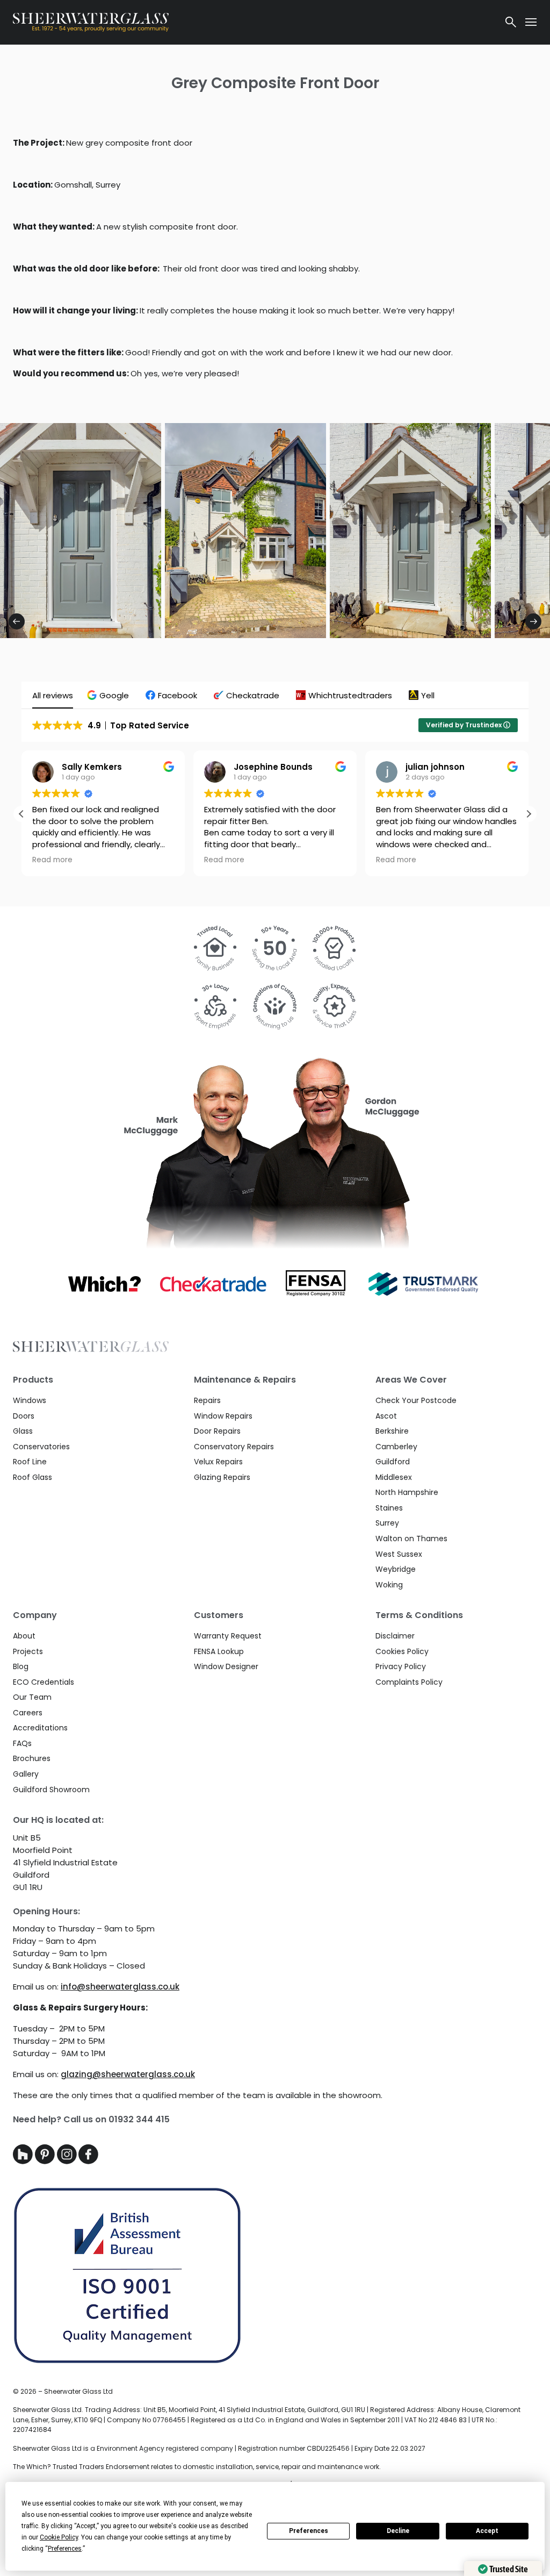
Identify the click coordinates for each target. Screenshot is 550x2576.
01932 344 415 (139, 2119)
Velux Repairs (218, 1462)
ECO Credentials (44, 1682)
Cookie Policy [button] (59, 2537)
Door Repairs (217, 1431)
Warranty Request (228, 1636)
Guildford (393, 1462)
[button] (109, 695)
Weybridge (396, 1569)
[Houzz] (24, 2161)
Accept (487, 2531)
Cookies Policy (402, 1651)
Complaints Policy (409, 1682)
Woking (389, 1585)
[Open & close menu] (531, 22)
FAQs (22, 1743)
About (24, 1636)
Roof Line (30, 1462)
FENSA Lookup (219, 1651)
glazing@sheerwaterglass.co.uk (128, 2074)
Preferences (309, 2531)
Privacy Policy (401, 1666)
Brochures (32, 1758)
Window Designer (226, 1666)
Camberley (396, 1447)
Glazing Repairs (222, 1477)
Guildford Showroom (51, 1790)
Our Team (32, 1697)
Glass (23, 1431)
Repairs (207, 1400)
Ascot (386, 1416)
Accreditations (40, 1728)
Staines (389, 1508)
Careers (28, 1713)
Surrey (387, 1523)
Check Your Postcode (416, 1400)
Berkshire (392, 1431)
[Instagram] (68, 2161)
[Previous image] (17, 621)
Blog (21, 1666)
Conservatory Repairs (234, 1447)
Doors (24, 1416)
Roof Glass (32, 1477)
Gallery (26, 1774)
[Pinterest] (46, 2161)
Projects (28, 1651)
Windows (30, 1400)
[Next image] (533, 621)
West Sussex (399, 1554)
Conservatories (41, 1447)
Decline (398, 2531)
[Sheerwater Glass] (253, 22)
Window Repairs (223, 1416)
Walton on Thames (411, 1539)
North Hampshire (407, 1492)
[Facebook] (88, 2161)
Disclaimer (395, 1636)
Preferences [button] (65, 2549)
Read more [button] (52, 860)
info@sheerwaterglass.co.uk (120, 1987)
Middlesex (394, 1477)
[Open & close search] (511, 22)
